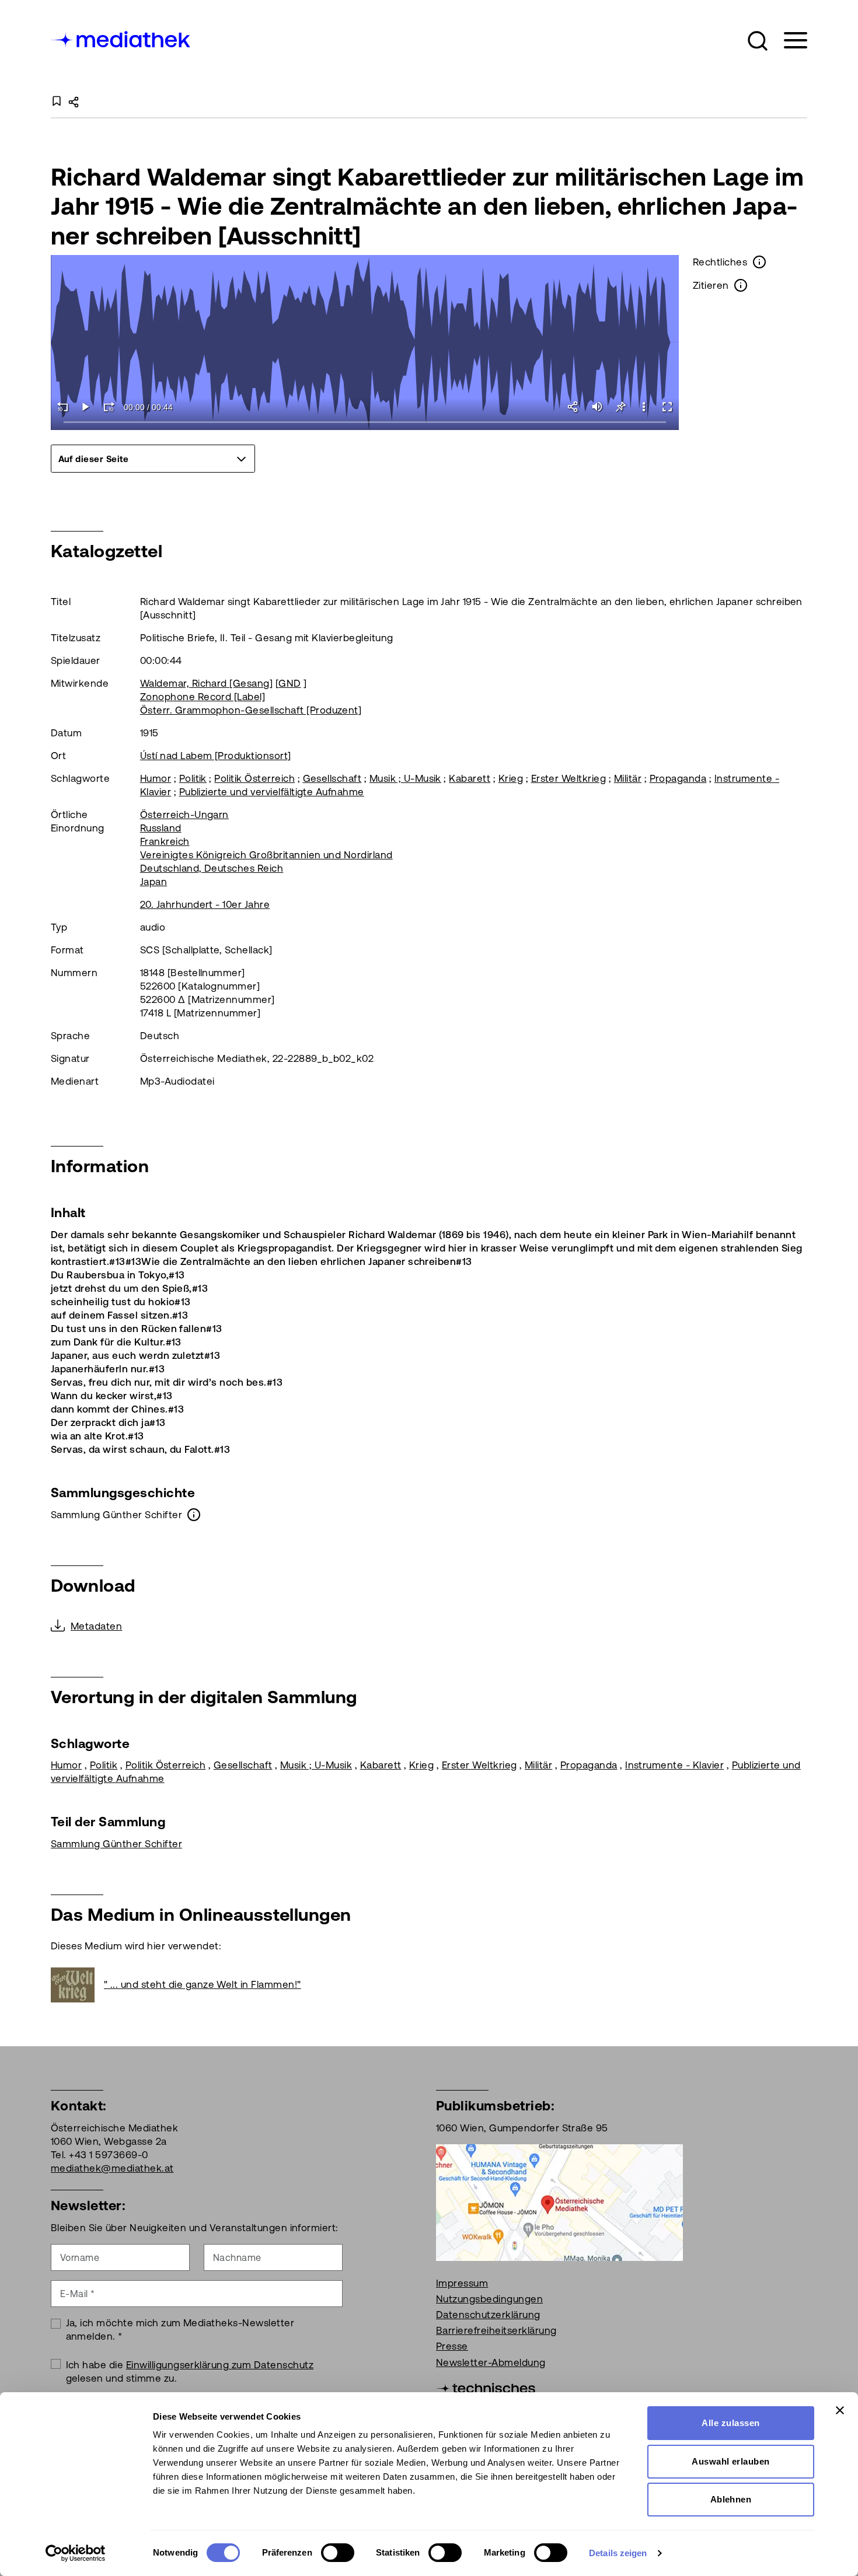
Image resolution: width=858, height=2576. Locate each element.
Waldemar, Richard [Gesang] (206, 683)
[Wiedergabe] (86, 407)
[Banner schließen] (840, 2410)
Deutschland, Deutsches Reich (212, 868)
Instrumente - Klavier (674, 1765)
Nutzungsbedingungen (489, 2299)
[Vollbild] (667, 407)
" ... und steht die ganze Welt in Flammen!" (203, 1984)
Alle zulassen (730, 2423)
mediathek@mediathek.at (112, 2168)
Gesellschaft (332, 778)
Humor (156, 778)
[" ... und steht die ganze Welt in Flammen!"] (77, 1985)
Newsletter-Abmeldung (491, 2362)
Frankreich (165, 841)
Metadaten (96, 1626)
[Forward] (109, 407)
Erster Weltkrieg (569, 778)
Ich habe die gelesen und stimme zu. (190, 2371)
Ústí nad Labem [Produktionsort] (216, 756)
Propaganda (678, 778)
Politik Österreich (254, 778)
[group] (153, 459)
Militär (628, 778)
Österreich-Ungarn (184, 815)
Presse (452, 2346)
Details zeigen (618, 2553)
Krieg (511, 778)
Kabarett (470, 778)
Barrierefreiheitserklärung (496, 2330)
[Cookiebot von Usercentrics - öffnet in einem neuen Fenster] (76, 2553)
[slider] (365, 423)
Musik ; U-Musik (405, 778)
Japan (154, 882)
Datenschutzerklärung (488, 2315)
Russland (161, 828)
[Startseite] (121, 38)
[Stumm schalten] (597, 407)
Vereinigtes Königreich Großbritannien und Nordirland (266, 855)
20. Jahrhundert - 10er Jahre (205, 904)
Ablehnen (731, 2499)
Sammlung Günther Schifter (116, 1844)
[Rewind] (62, 407)
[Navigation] (788, 41)
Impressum (462, 2283)
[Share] (574, 407)
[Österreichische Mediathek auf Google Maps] (559, 2201)
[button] (758, 41)
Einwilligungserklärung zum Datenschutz (220, 2365)
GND (290, 683)
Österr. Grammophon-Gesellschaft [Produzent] (251, 710)
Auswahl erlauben (731, 2461)
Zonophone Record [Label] (203, 697)
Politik (193, 778)
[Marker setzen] (620, 407)
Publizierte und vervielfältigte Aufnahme (272, 792)
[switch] (338, 2553)
